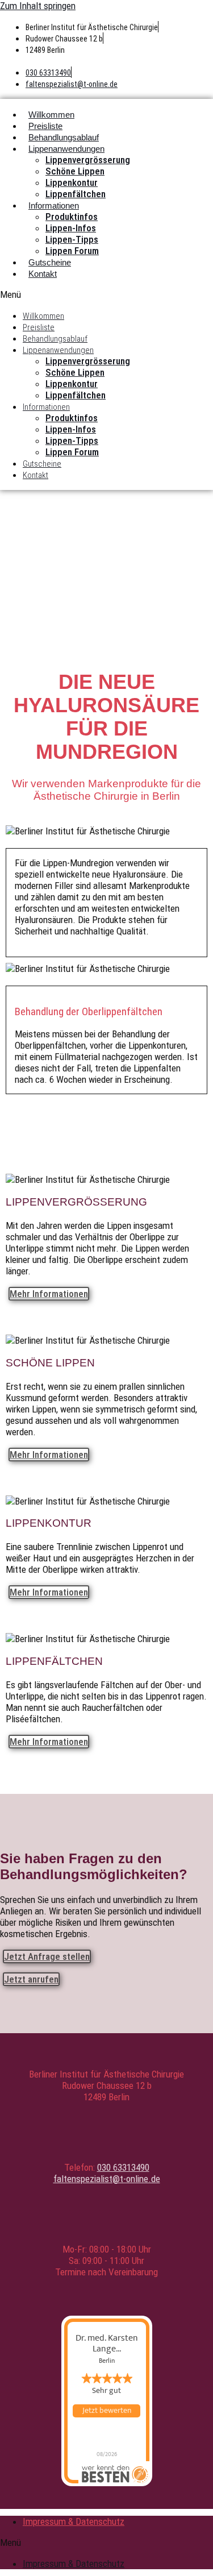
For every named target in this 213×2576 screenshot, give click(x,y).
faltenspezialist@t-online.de (72, 84)
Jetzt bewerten (107, 2411)
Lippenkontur (72, 182)
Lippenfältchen (76, 194)
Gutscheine (50, 262)
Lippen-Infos (71, 228)
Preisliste (45, 126)
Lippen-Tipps (72, 239)
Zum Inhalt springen (38, 6)
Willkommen (51, 115)
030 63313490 (48, 73)
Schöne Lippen (75, 171)
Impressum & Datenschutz (74, 2521)
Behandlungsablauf (64, 137)
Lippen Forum (72, 251)
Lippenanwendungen (66, 149)
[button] (106, 294)
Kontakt (43, 274)
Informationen (54, 205)
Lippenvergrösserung (88, 160)
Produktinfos (72, 217)
